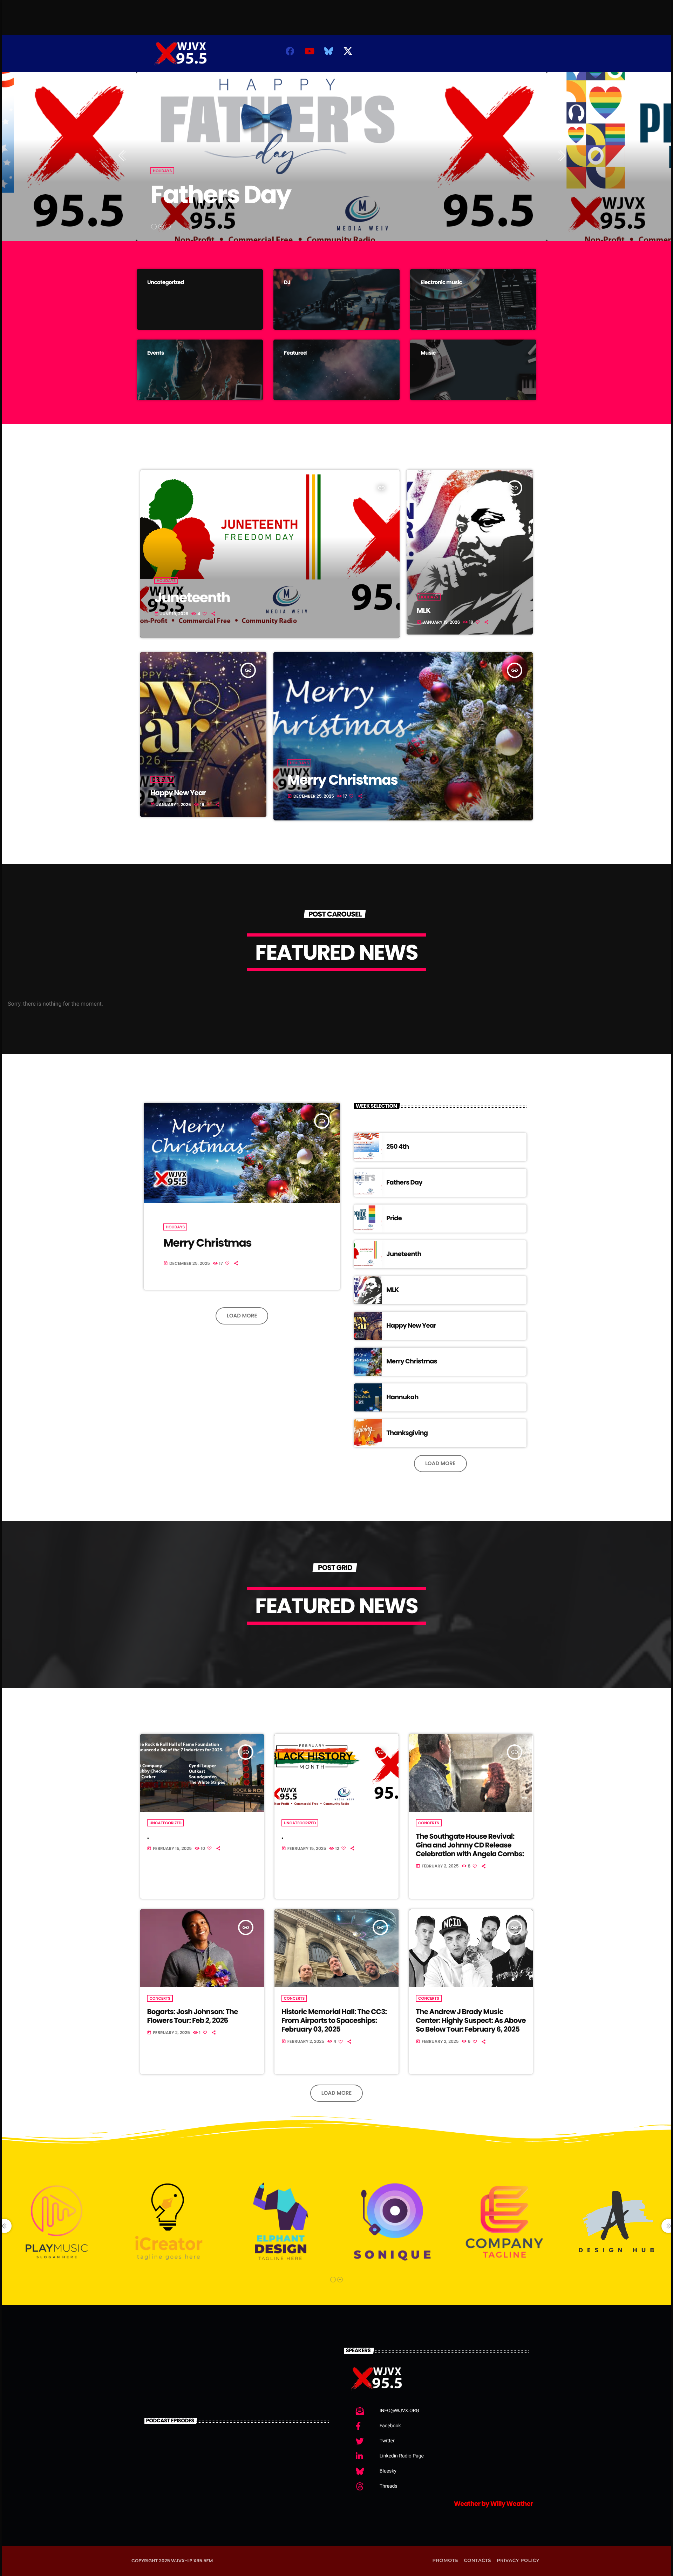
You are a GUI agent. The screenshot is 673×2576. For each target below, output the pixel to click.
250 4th (397, 1147)
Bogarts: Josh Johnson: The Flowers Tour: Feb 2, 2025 (192, 2016)
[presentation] (124, 156)
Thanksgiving (407, 1433)
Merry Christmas (342, 780)
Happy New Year (178, 793)
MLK (424, 610)
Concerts (429, 1823)
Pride (394, 1218)
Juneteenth (192, 598)
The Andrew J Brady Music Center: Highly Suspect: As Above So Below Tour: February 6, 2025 (471, 2020)
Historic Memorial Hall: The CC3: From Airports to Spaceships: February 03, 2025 (334, 2020)
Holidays (162, 171)
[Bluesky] (329, 51)
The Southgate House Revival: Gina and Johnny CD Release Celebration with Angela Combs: (470, 1845)
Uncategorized (165, 1823)
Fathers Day (220, 194)
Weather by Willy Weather (493, 2504)
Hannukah (402, 1397)
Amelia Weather (471, 60)
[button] (154, 227)
